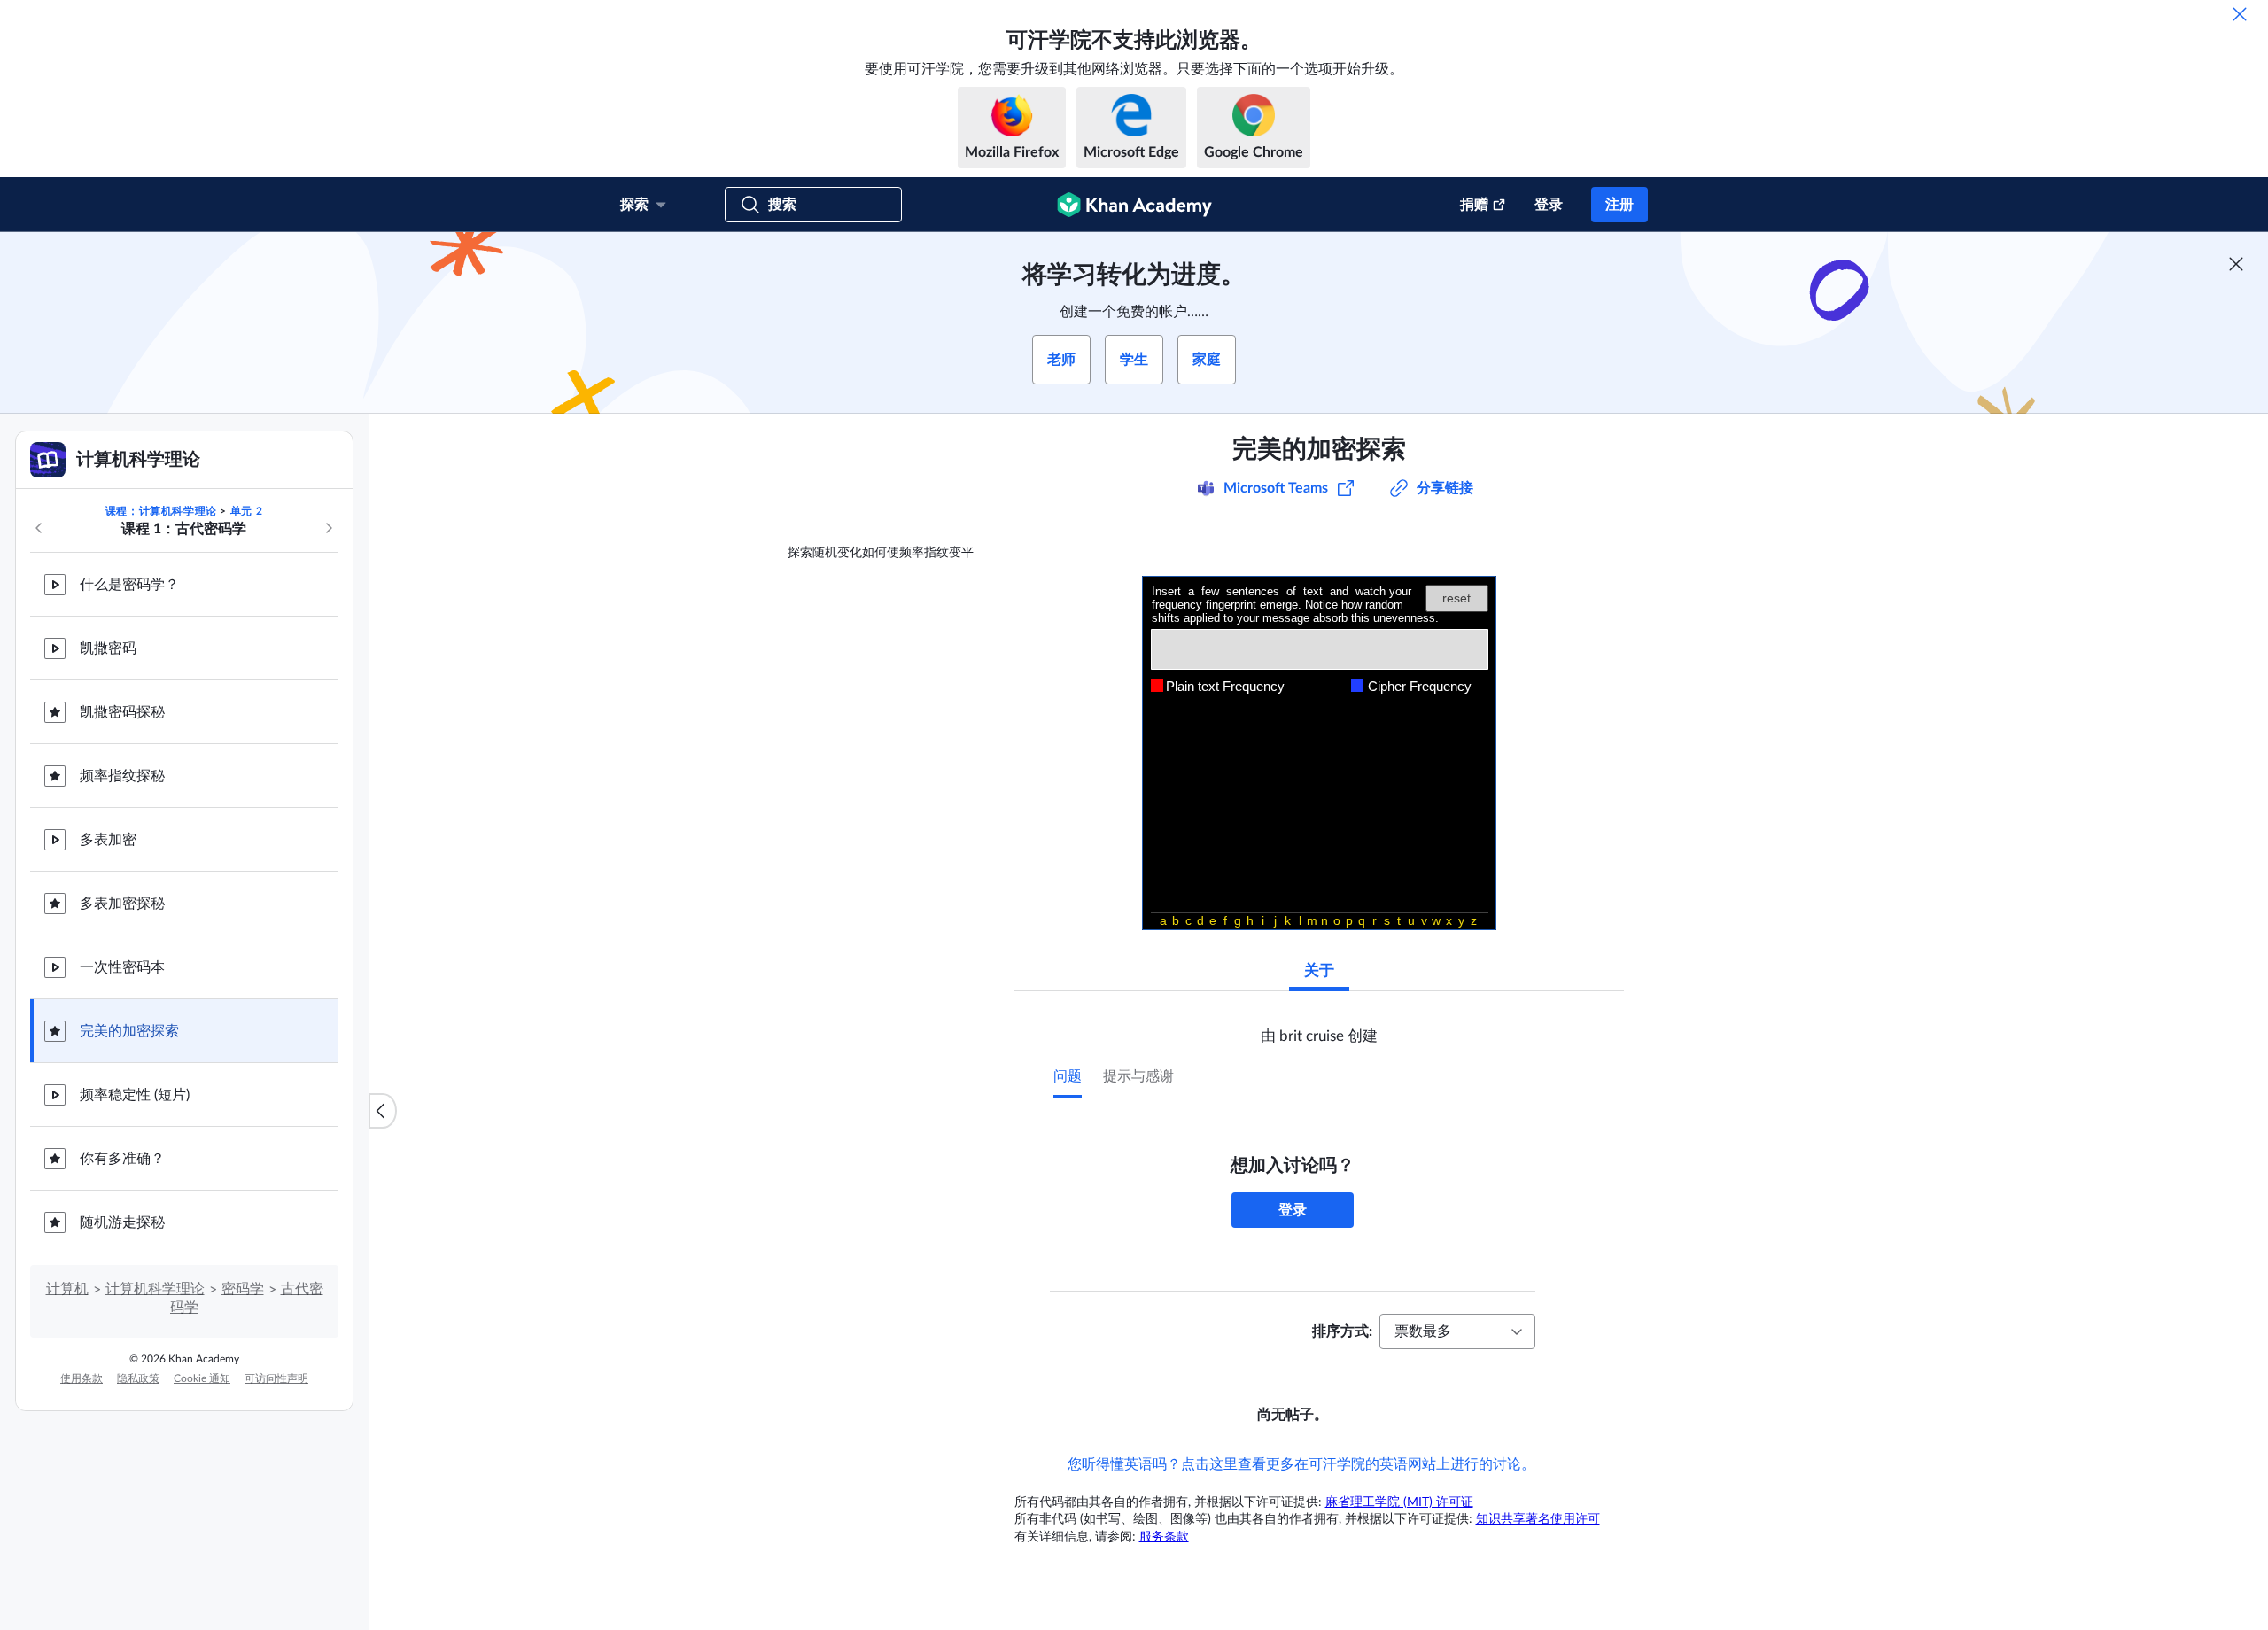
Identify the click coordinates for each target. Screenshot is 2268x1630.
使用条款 (82, 1378)
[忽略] (2240, 14)
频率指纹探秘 (122, 776)
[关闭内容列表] (383, 1111)
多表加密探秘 (122, 904)
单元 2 (246, 511)
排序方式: (1342, 1331)
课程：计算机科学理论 (161, 511)
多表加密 (108, 840)
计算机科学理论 (155, 1289)
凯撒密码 (108, 648)
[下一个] (329, 528)
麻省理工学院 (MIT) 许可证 (1399, 1502)
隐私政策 (138, 1378)
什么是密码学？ (129, 585)
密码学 (243, 1289)
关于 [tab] (1319, 970)
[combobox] (1457, 1331)
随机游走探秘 (122, 1222)
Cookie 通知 (202, 1378)
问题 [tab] (1068, 1076)
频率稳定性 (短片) (135, 1095)
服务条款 (1164, 1537)
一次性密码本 (122, 967)
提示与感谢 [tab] (1138, 1076)
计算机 (67, 1289)
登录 (1549, 205)
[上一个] (39, 528)
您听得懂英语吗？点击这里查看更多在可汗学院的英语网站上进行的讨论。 (1301, 1464)
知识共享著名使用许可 (1538, 1519)
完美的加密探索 (129, 1031)
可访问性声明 (276, 1378)
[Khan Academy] (1134, 205)
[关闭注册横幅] (2236, 264)
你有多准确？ (122, 1159)
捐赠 (1474, 205)
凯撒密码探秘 (122, 712)
